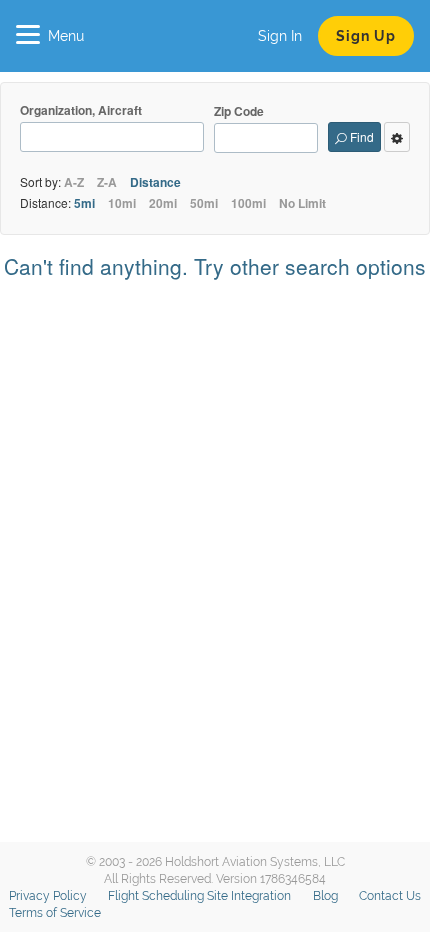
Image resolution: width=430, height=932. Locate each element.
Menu (66, 36)
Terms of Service (55, 913)
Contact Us (390, 896)
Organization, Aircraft (81, 110)
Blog (325, 896)
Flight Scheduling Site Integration (199, 896)
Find (360, 136)
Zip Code (239, 111)
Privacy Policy (48, 896)
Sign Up (366, 36)
